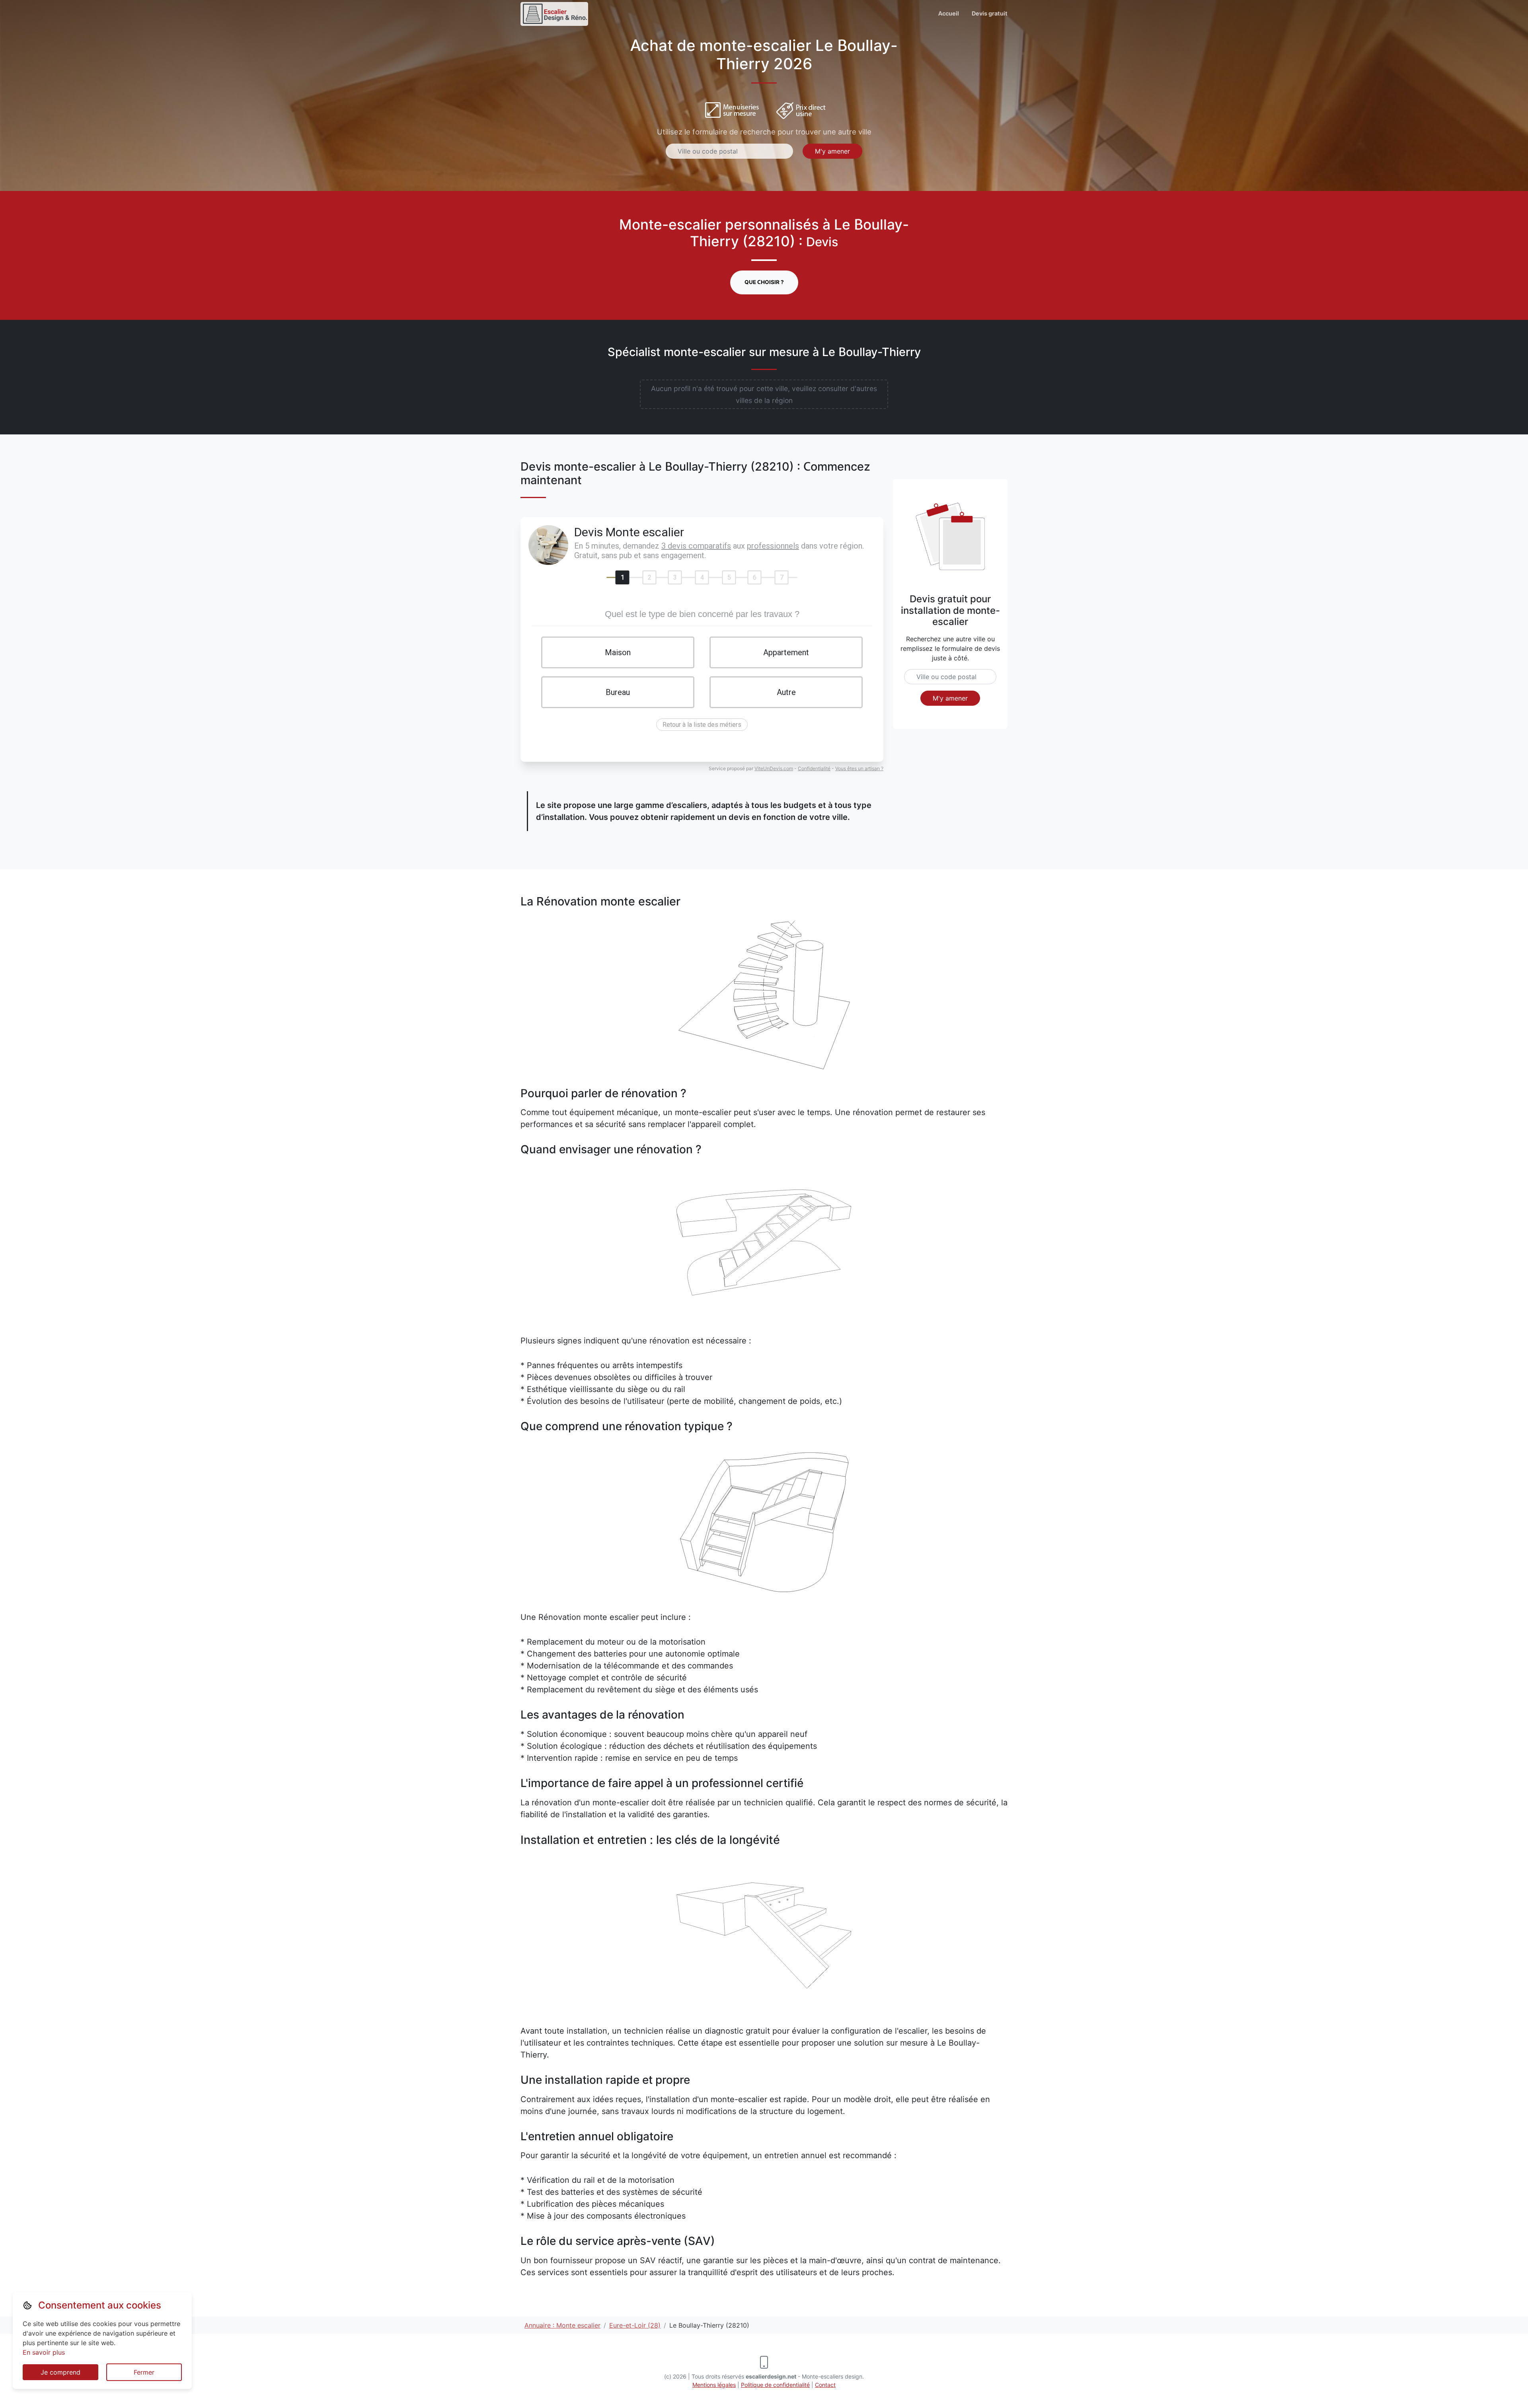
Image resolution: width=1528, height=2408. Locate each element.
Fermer (144, 2372)
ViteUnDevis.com (774, 768)
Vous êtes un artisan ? (859, 768)
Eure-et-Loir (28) (635, 2325)
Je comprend (60, 2372)
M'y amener (832, 151)
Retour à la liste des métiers (702, 725)
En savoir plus (44, 2352)
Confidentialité (814, 768)
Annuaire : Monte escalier (562, 2325)
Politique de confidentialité (775, 2385)
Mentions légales (714, 2385)
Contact (825, 2385)
